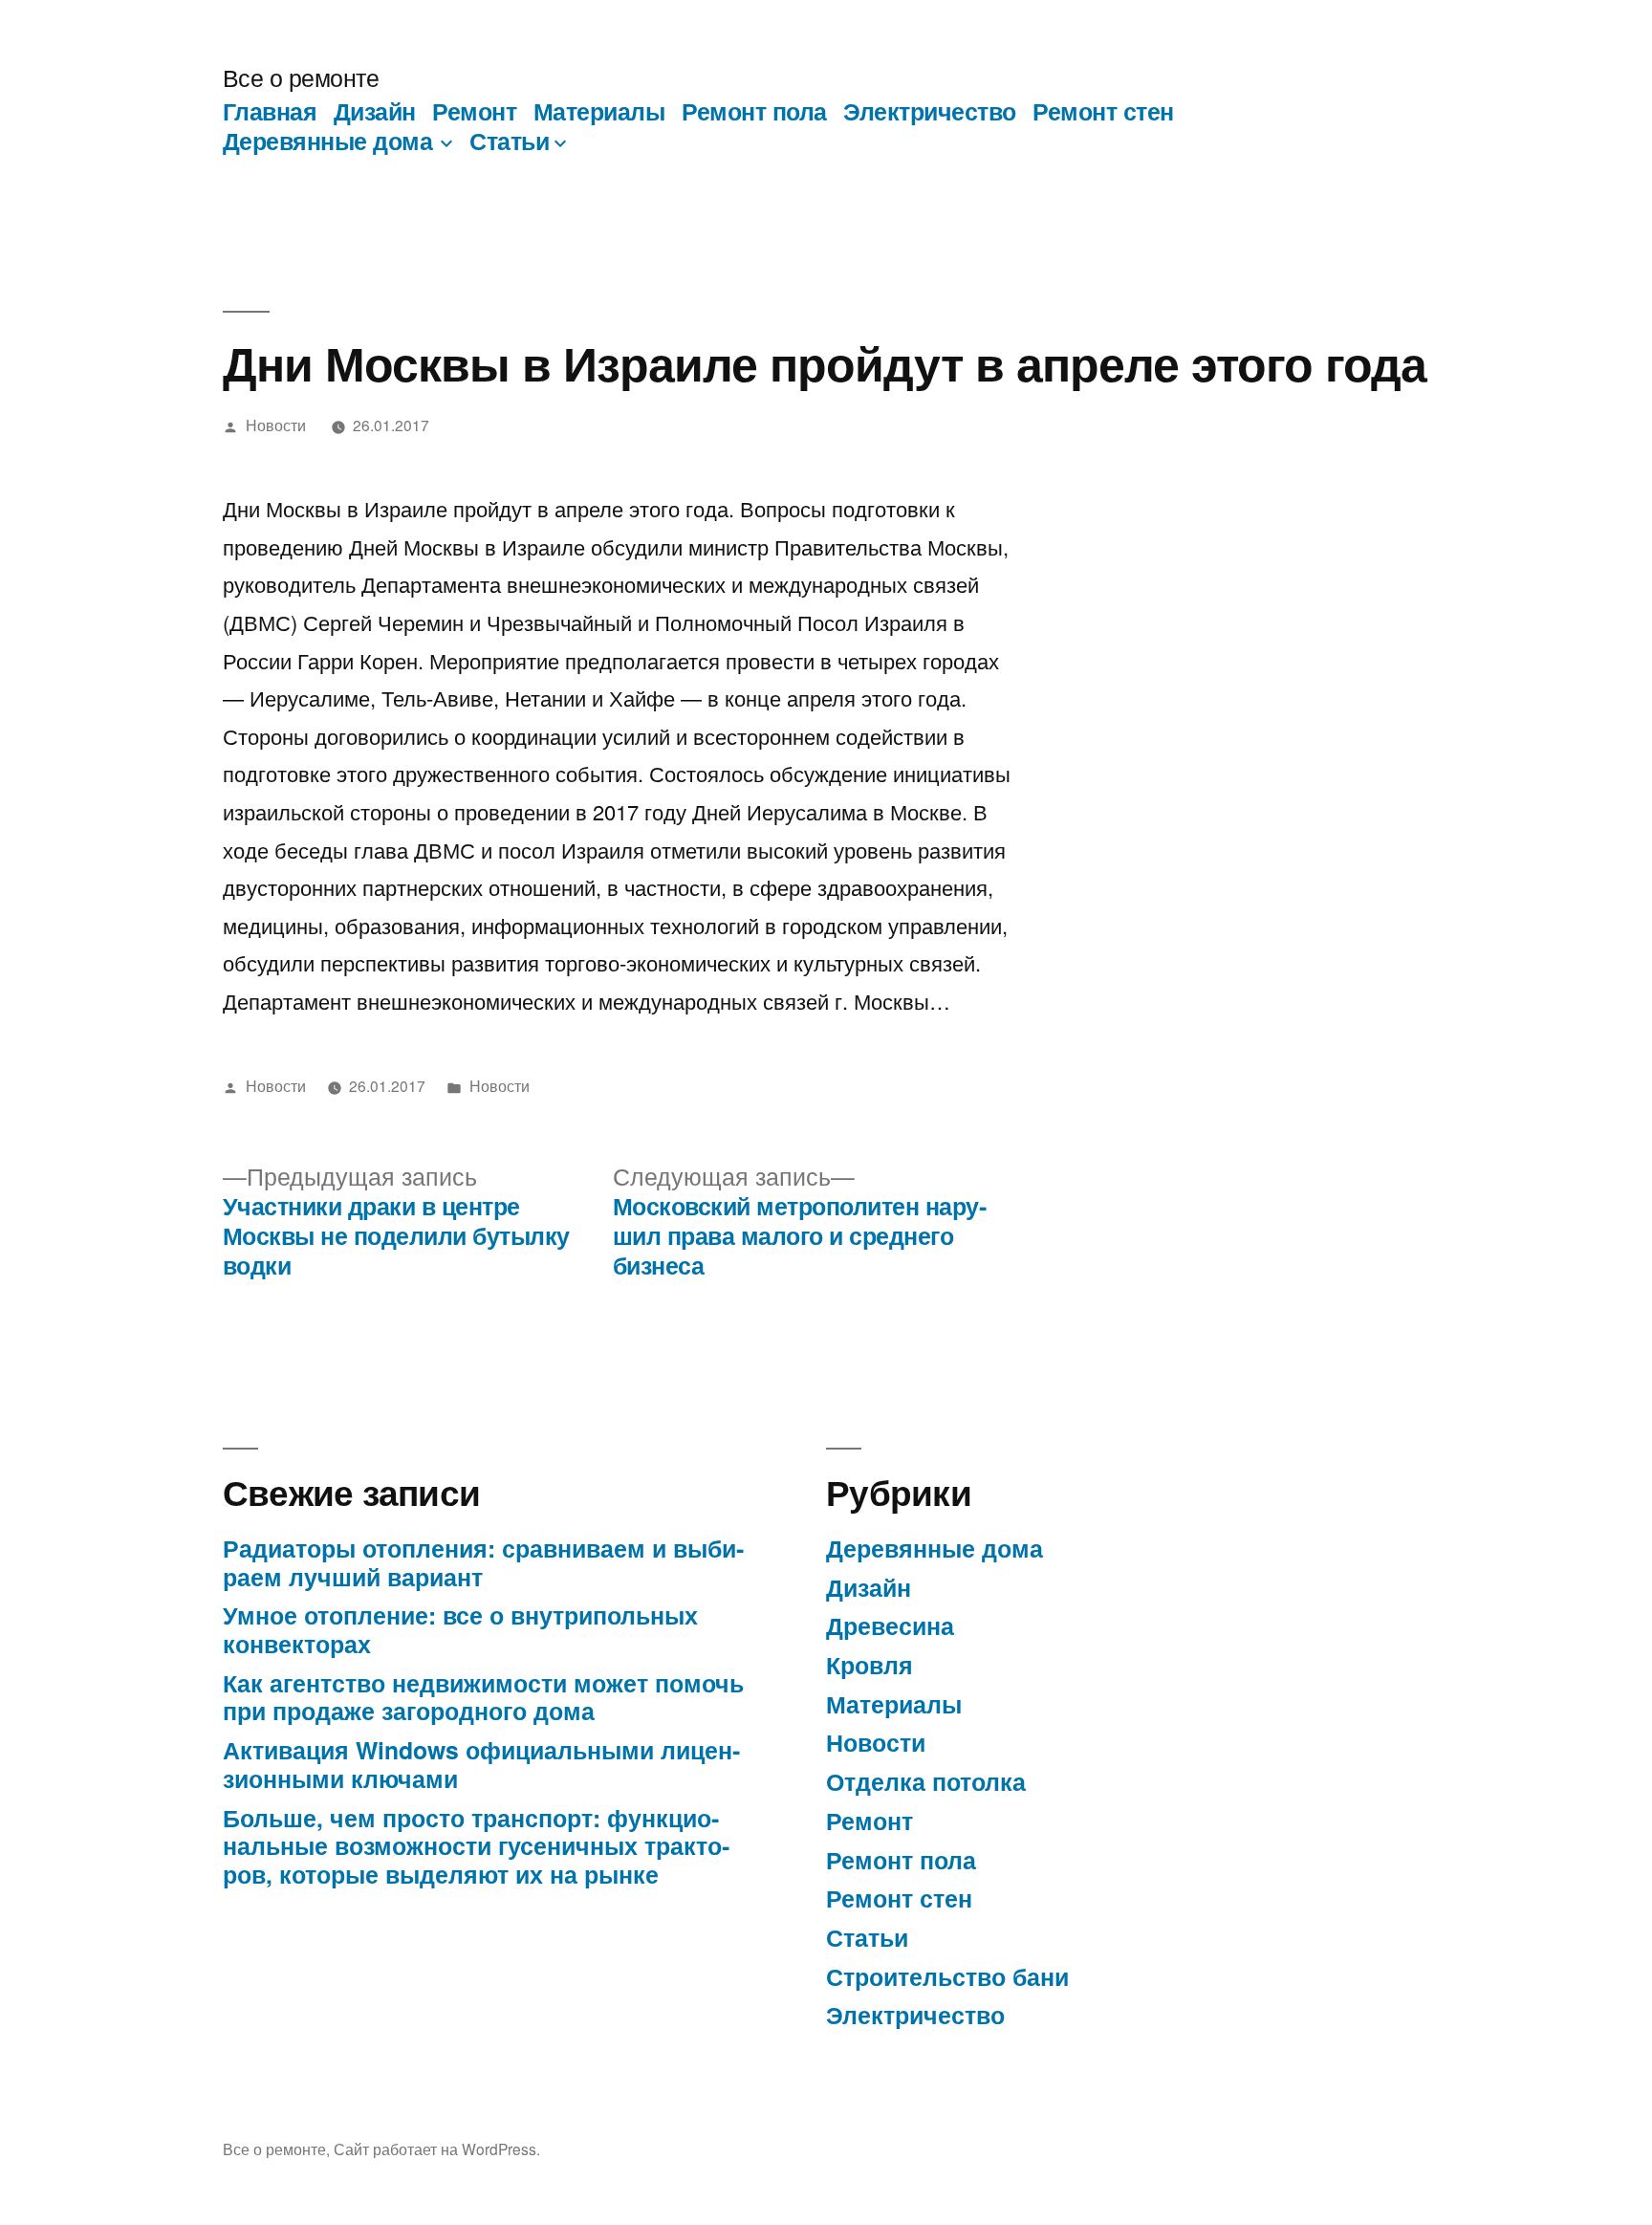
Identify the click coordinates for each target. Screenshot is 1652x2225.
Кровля (869, 1665)
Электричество (930, 111)
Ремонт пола (754, 111)
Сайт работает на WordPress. (437, 2149)
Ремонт (474, 111)
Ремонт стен (1103, 111)
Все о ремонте (301, 77)
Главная (270, 111)
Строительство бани (947, 1976)
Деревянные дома (328, 141)
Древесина (890, 1625)
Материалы (599, 111)
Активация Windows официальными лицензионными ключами (481, 1764)
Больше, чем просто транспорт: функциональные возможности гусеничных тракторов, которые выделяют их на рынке (476, 1846)
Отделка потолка (926, 1781)
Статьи (509, 141)
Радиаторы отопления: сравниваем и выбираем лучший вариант (483, 1562)
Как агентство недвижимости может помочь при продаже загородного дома (483, 1697)
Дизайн (375, 111)
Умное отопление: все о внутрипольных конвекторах (460, 1629)
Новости (276, 425)
